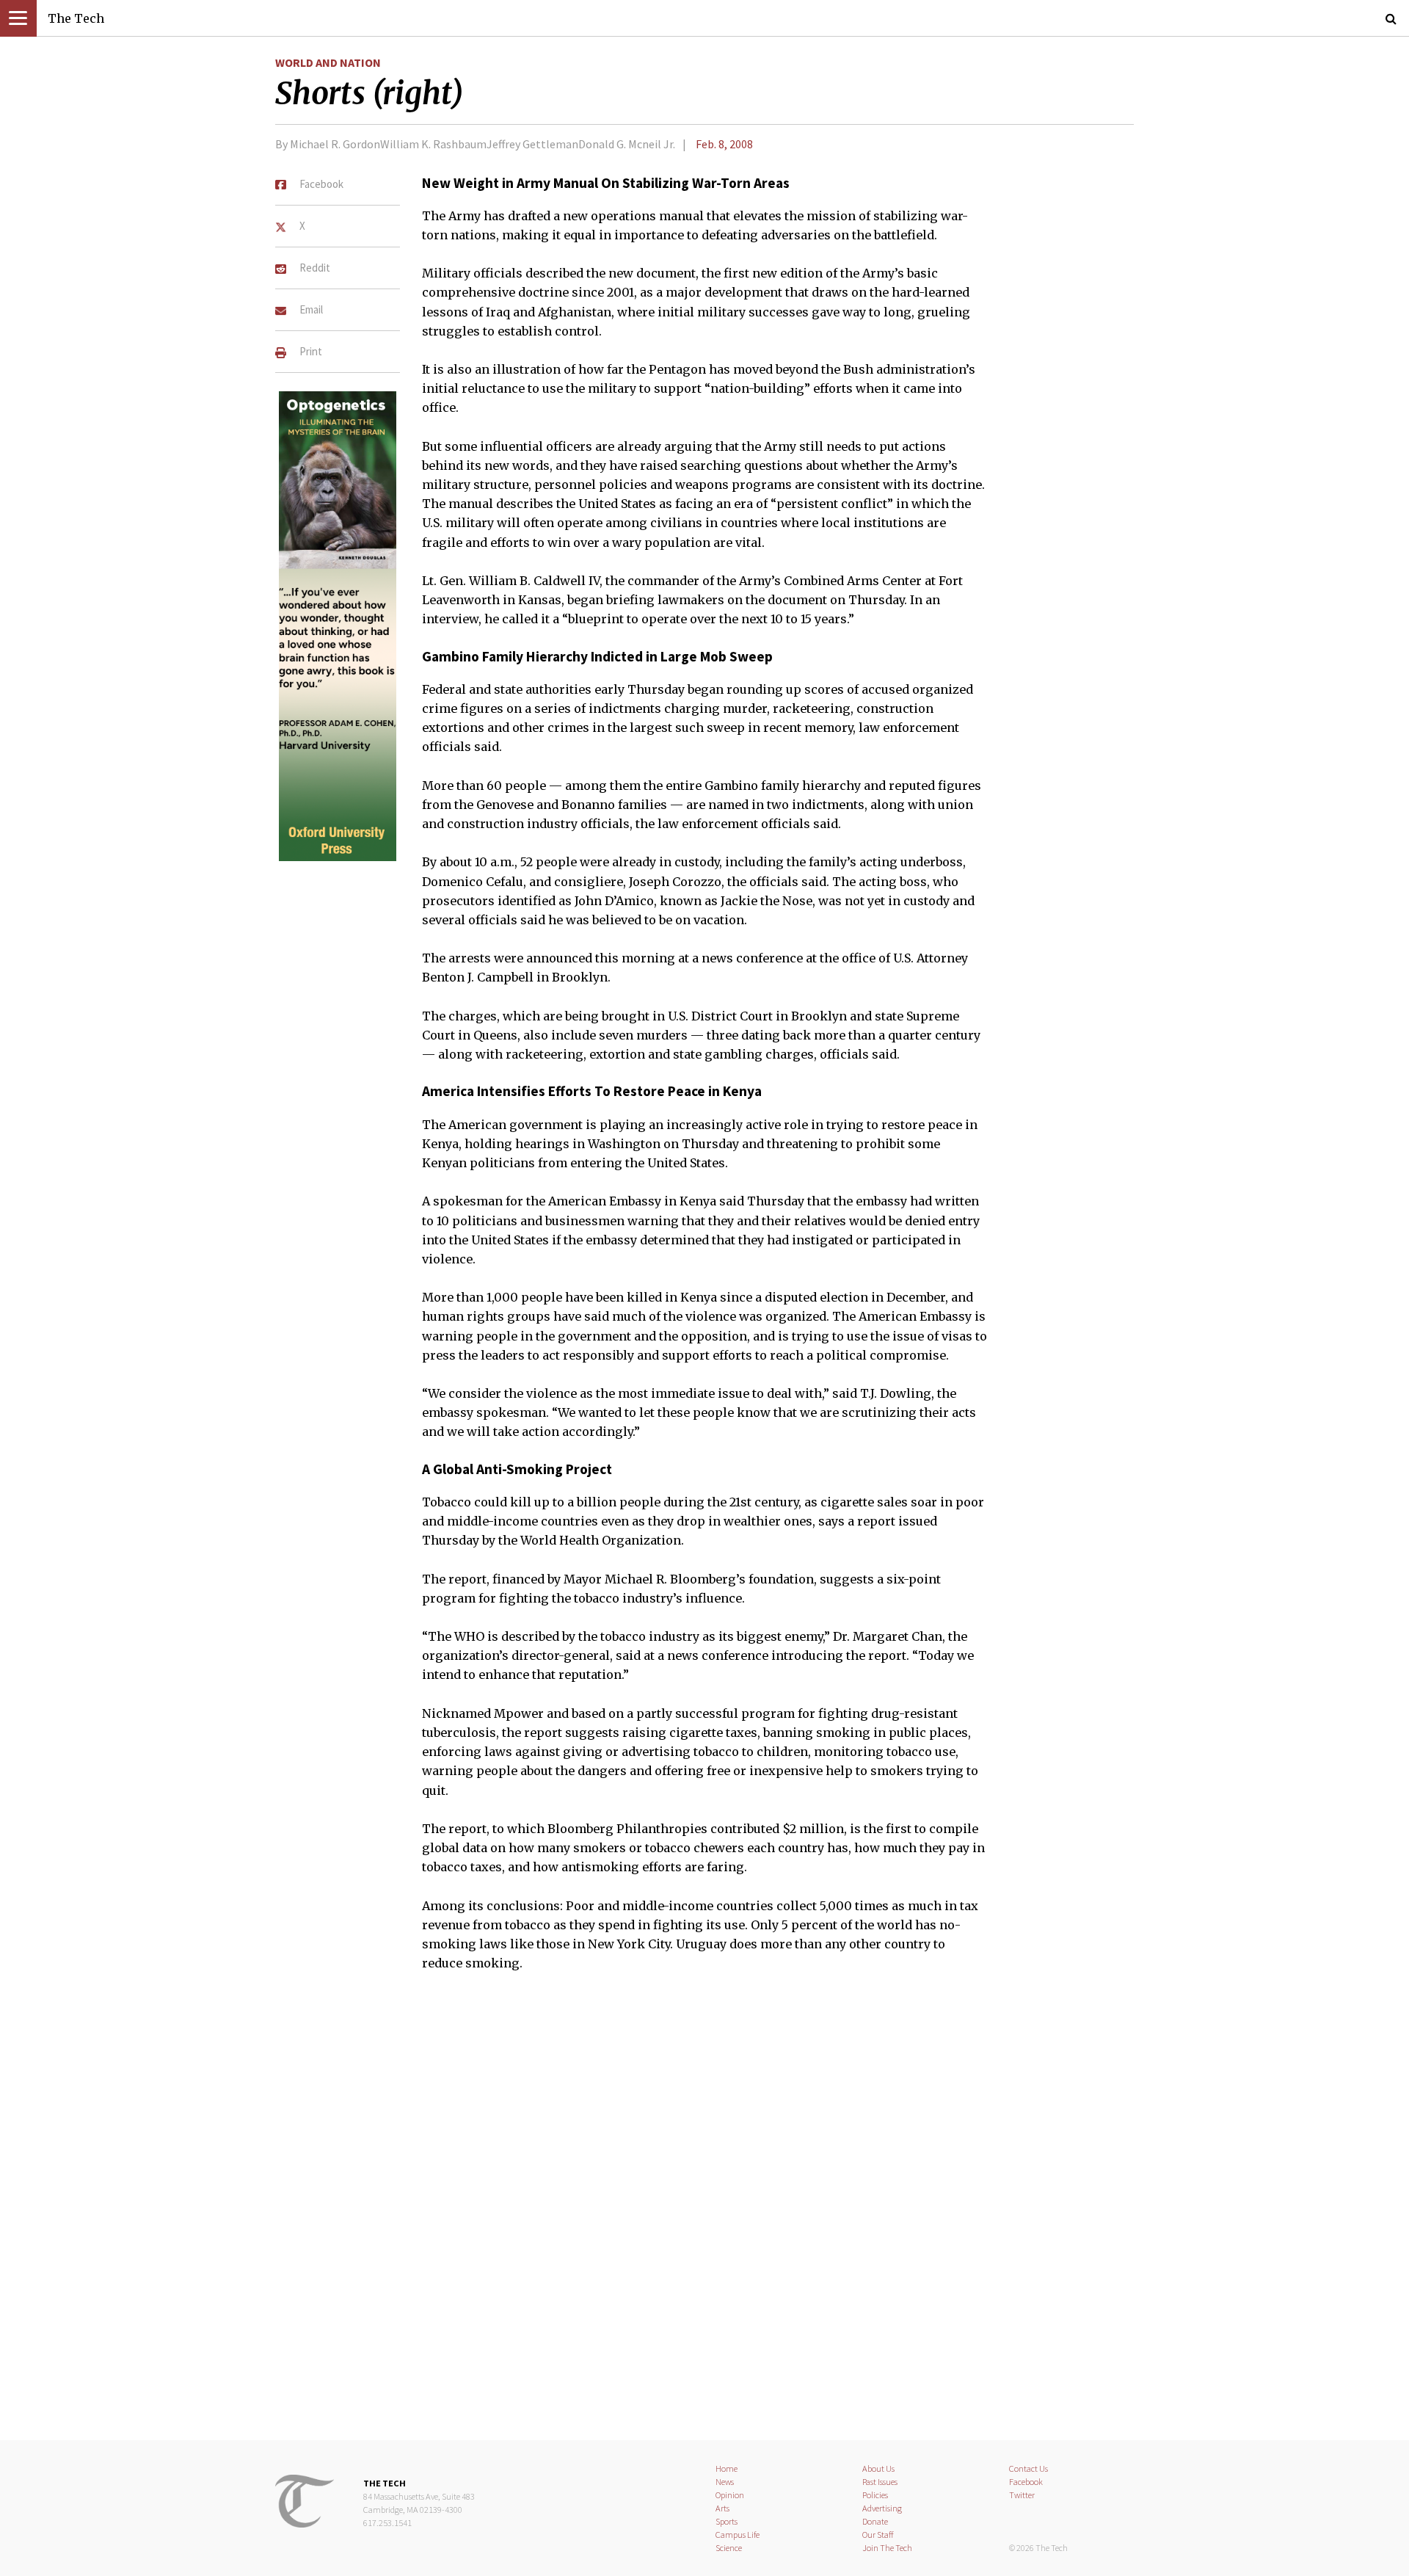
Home (727, 2468)
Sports (727, 2521)
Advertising (882, 2508)
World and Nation (328, 62)
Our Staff (878, 2535)
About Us (878, 2468)
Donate (875, 2521)
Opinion (730, 2495)
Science (729, 2548)
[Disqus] (704, 2215)
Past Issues (880, 2482)
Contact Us (1028, 2468)
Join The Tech (887, 2548)
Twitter (1022, 2495)
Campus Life (738, 2535)
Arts (722, 2508)
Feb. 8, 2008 (724, 144)
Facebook (1026, 2482)
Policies (875, 2495)
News (725, 2482)
